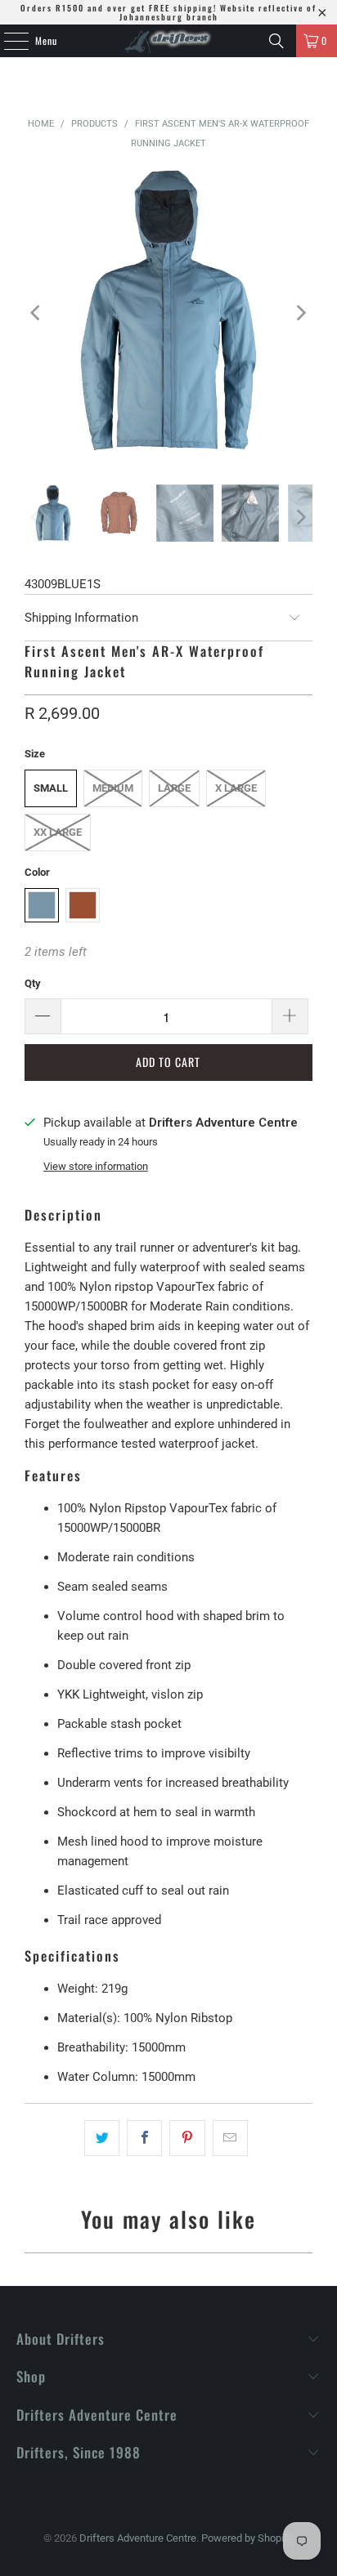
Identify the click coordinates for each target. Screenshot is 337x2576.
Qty (33, 983)
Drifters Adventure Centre (138, 2538)
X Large (236, 788)
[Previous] (37, 313)
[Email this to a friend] (230, 2138)
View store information (96, 1166)
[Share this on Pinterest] (187, 2138)
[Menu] (7, 41)
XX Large (58, 832)
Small (51, 788)
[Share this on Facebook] (144, 2138)
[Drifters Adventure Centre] (168, 41)
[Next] (300, 313)
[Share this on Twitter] (102, 2138)
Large (174, 788)
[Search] (276, 41)
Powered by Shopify (247, 2538)
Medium (113, 788)
